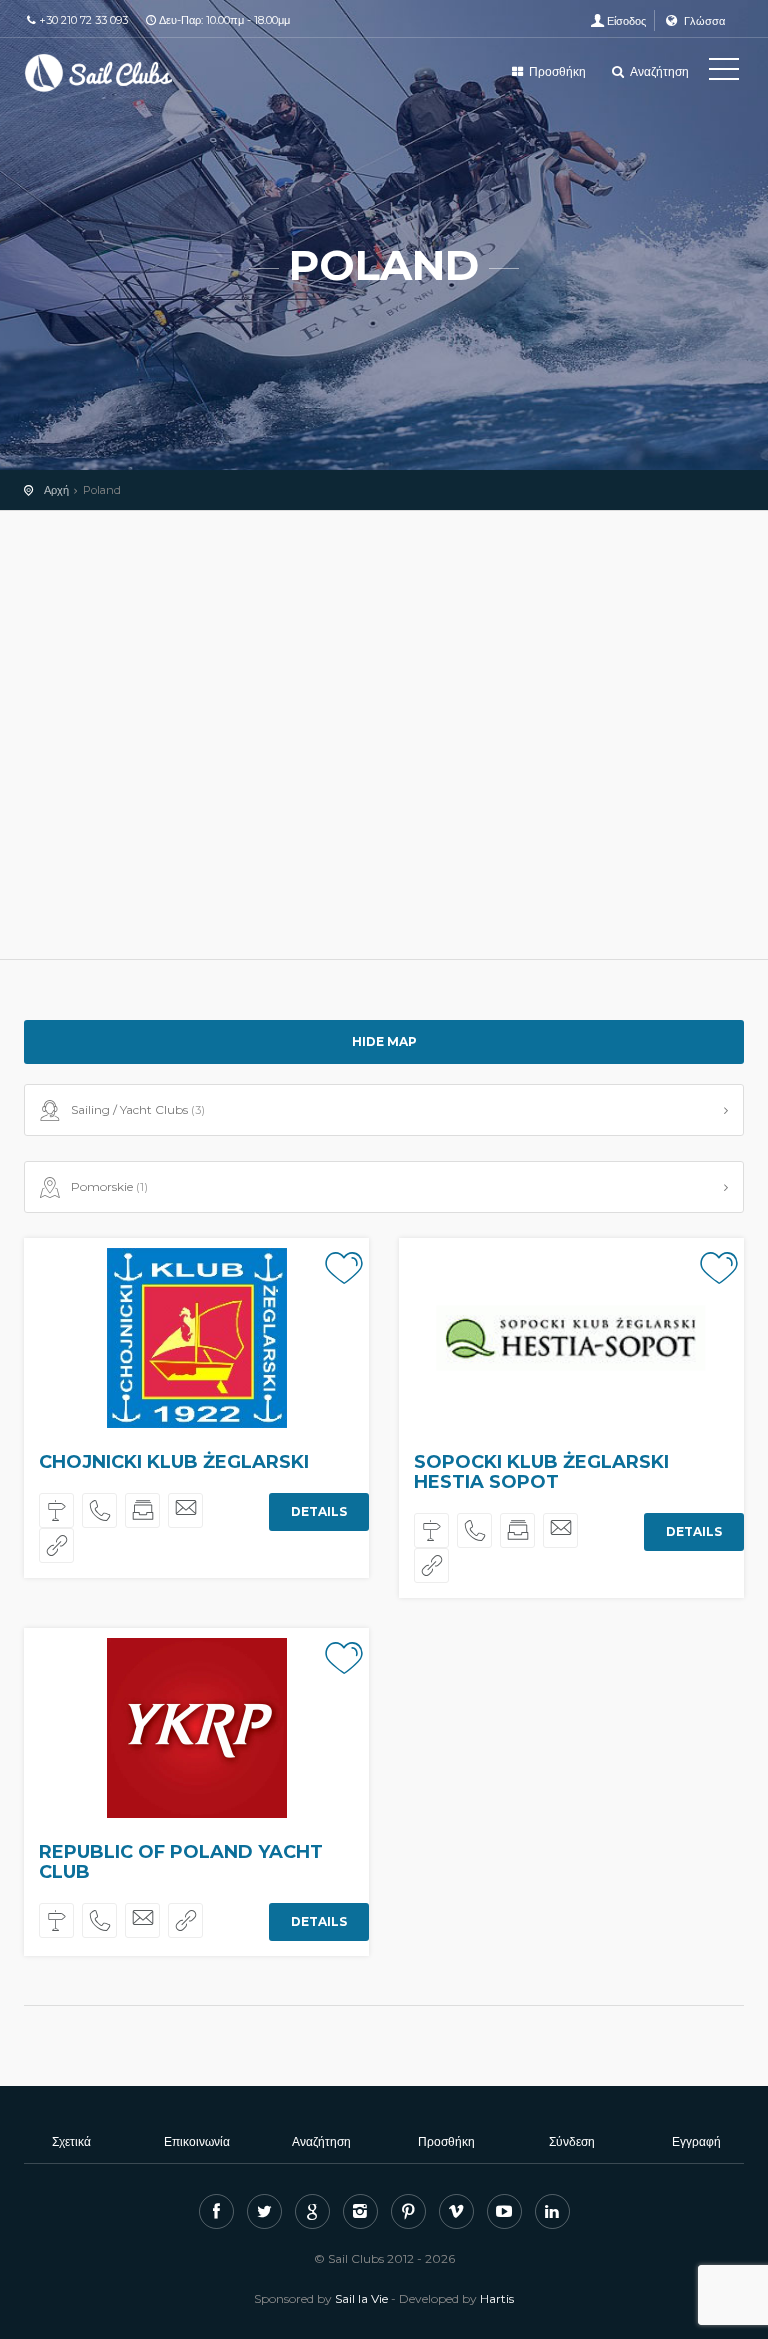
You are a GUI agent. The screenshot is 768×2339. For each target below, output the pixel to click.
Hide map (384, 1041)
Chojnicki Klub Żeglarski (174, 1462)
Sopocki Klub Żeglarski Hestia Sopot (541, 1472)
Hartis (497, 2298)
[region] (384, 735)
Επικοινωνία (197, 2141)
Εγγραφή (696, 2141)
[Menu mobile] (724, 73)
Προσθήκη (556, 71)
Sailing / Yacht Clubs (138, 1109)
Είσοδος (626, 21)
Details (319, 1511)
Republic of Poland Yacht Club (181, 1862)
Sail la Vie (361, 2298)
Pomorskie (109, 1186)
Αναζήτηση (658, 71)
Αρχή (56, 490)
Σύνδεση (572, 2141)
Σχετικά (71, 2141)
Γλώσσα (703, 21)
